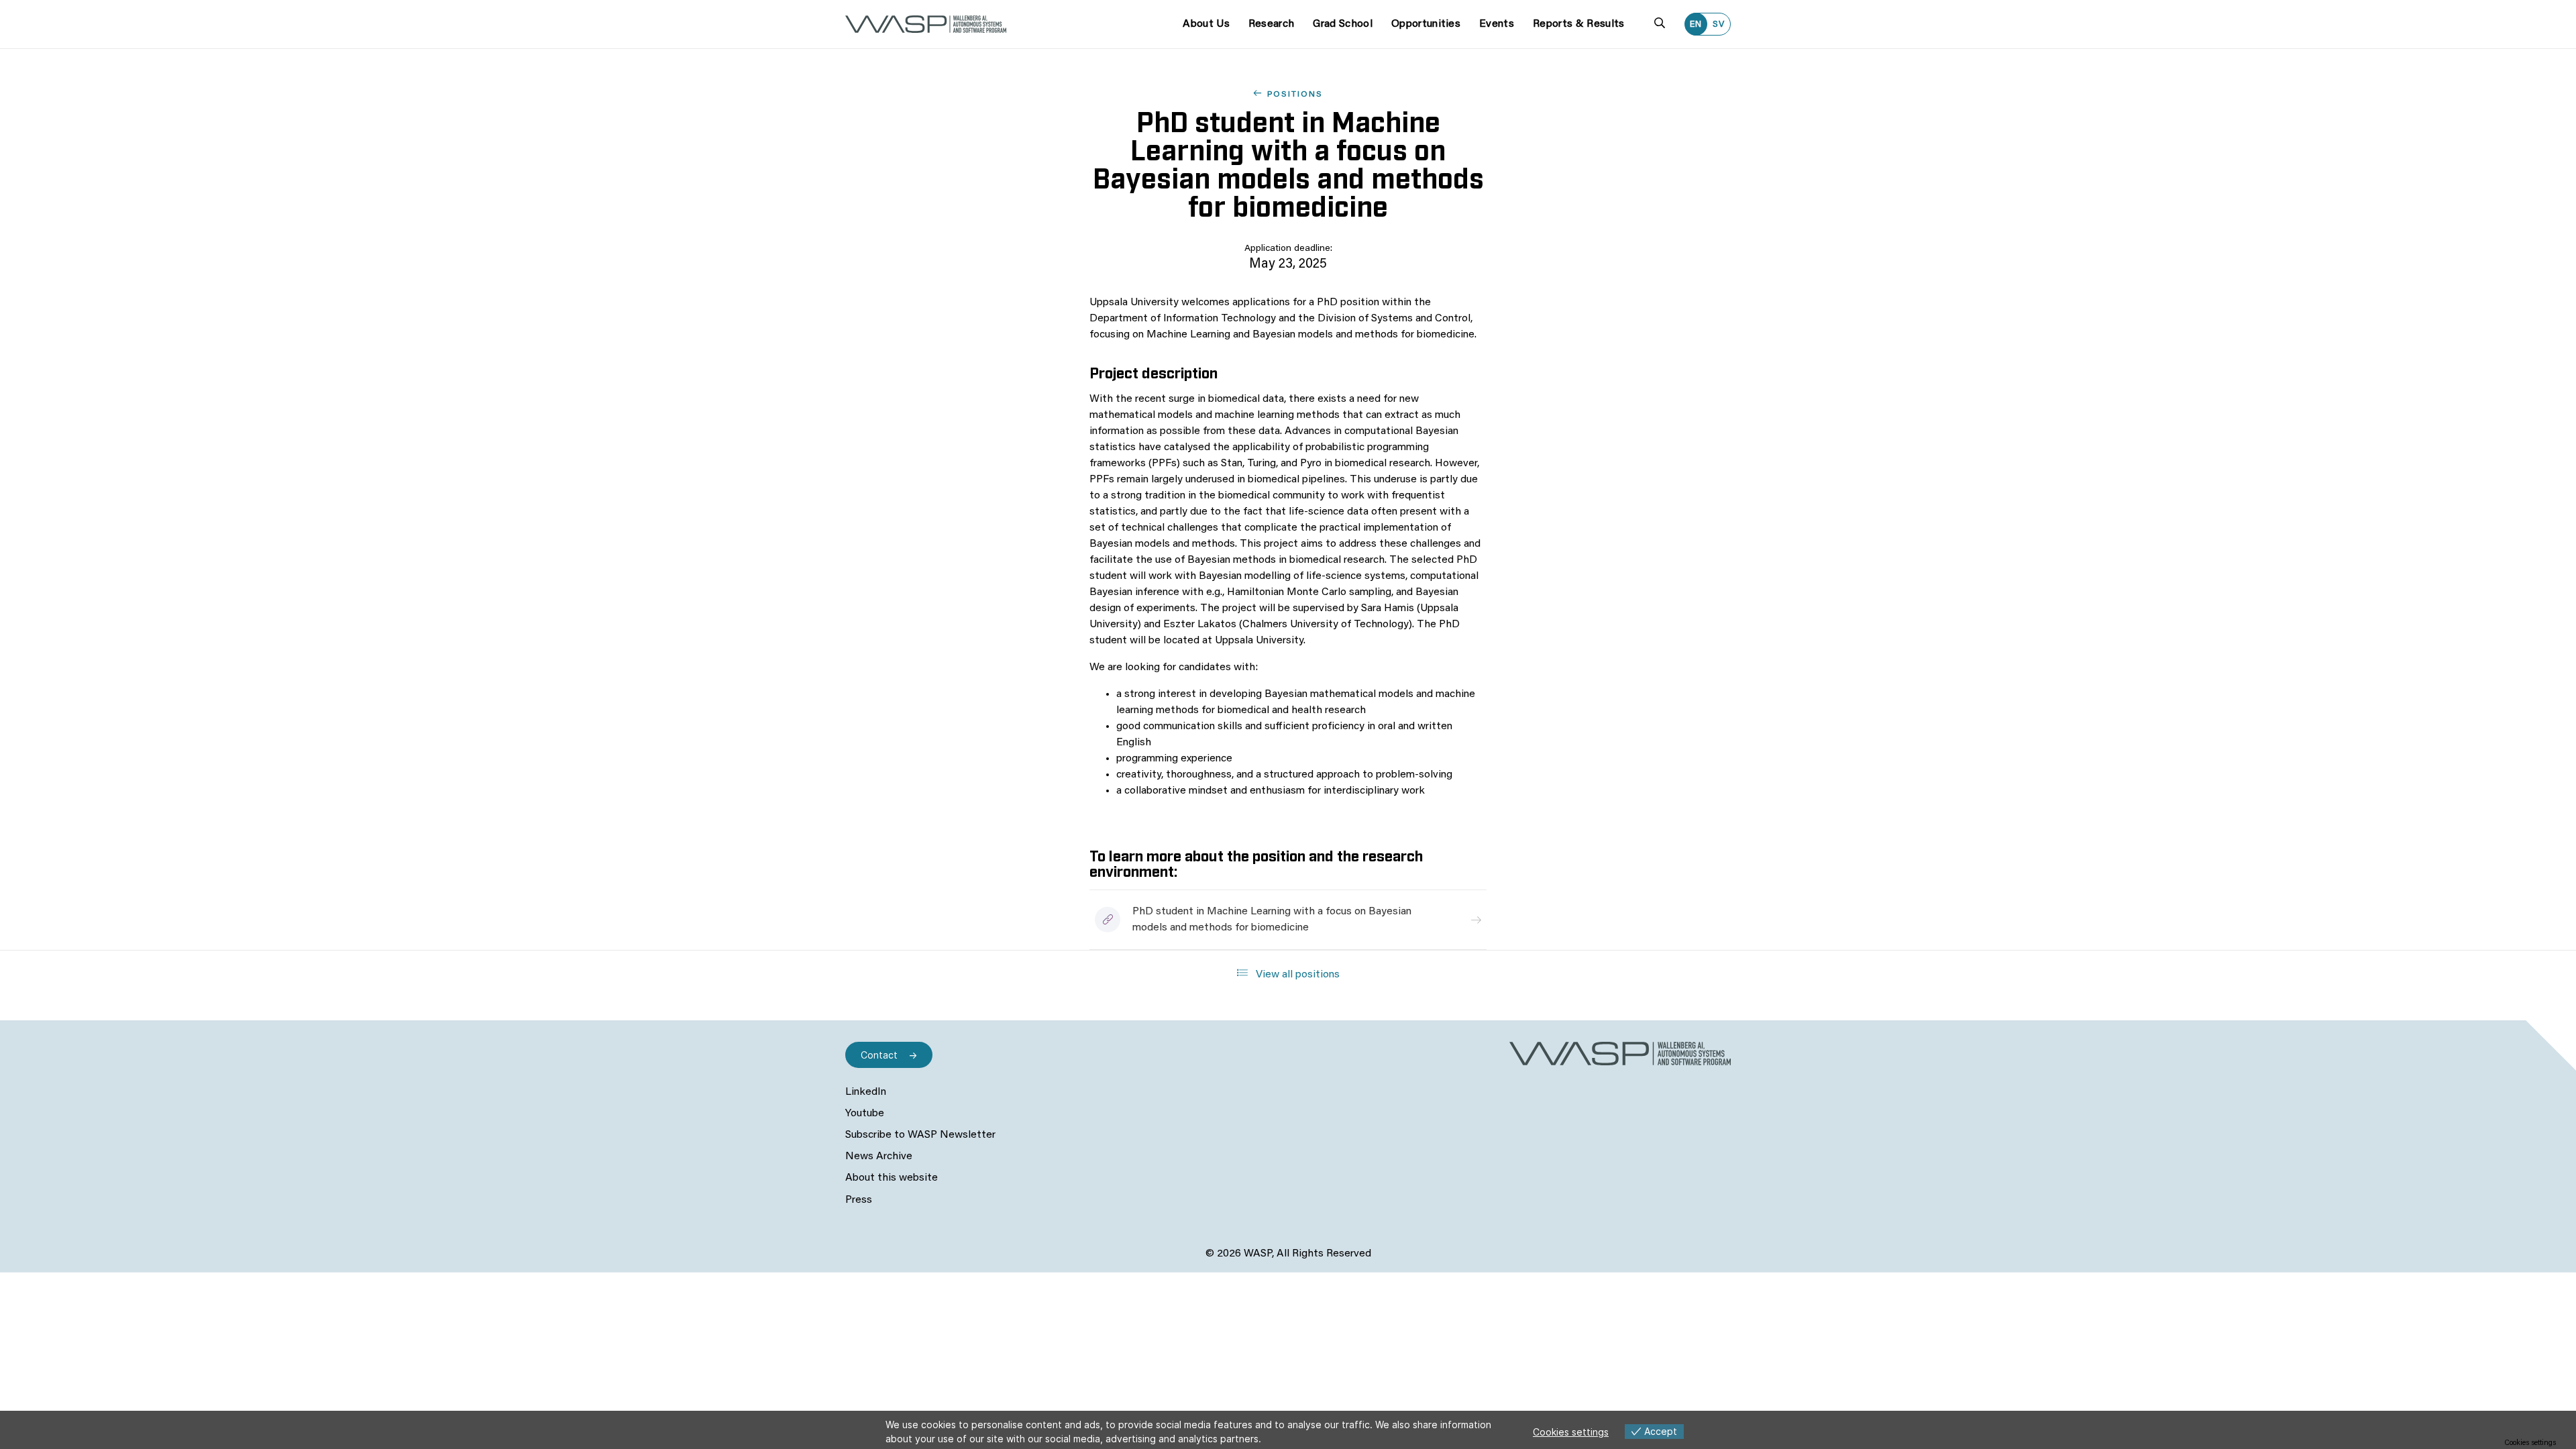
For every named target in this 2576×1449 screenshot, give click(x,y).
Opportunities (1426, 24)
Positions (1295, 95)
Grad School (1343, 24)
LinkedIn (866, 1092)
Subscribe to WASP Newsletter (920, 1135)
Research (1272, 24)
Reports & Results (1578, 24)
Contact (879, 1055)
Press (859, 1200)
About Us (1206, 24)
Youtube (865, 1114)
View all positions (1296, 975)
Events (1497, 24)
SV (1719, 24)
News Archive (879, 1157)
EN (1696, 24)
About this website (892, 1178)
